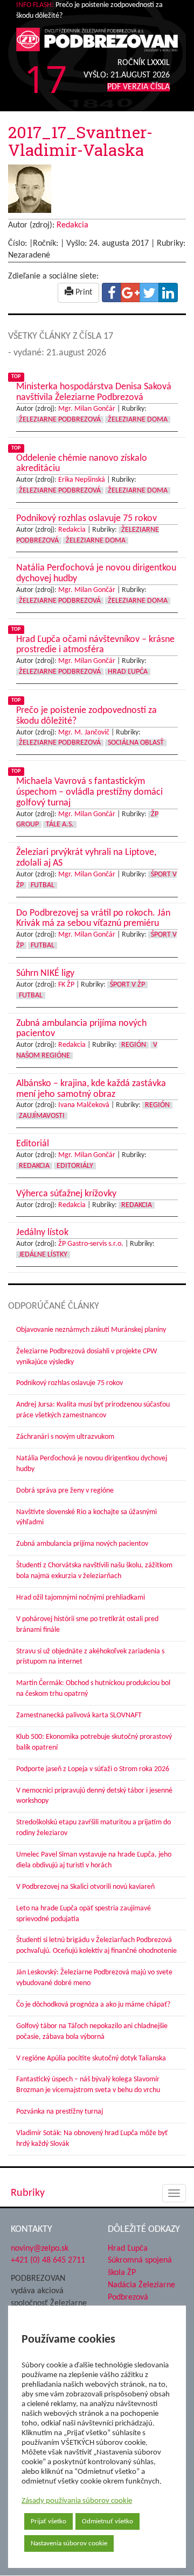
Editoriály (75, 1166)
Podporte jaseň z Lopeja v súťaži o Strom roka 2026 (93, 1769)
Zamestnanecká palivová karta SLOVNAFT (79, 1715)
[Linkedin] (168, 292)
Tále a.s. (60, 825)
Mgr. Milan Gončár (87, 409)
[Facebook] (112, 292)
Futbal (43, 885)
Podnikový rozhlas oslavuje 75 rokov (70, 1383)
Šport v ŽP (127, 985)
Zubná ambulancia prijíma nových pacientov (82, 1544)
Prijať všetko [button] (48, 2521)
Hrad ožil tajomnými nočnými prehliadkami (81, 1598)
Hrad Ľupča (128, 672)
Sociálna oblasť (136, 743)
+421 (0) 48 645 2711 (48, 2260)
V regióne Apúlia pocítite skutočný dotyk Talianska (91, 2058)
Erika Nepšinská (82, 480)
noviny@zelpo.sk (40, 2249)
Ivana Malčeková (84, 1105)
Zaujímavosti (42, 1116)
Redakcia (72, 225)
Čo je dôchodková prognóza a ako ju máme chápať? (93, 2005)
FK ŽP (66, 985)
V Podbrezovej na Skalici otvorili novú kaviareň (85, 1887)
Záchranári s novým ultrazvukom (65, 1437)
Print (83, 292)
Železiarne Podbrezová (60, 420)
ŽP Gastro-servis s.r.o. (91, 1244)
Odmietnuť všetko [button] (108, 2521)
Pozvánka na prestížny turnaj (60, 2112)
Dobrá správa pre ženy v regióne (65, 1491)
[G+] (130, 292)
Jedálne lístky (43, 1255)
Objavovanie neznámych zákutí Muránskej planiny (91, 1330)
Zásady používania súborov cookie (77, 2501)
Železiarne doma (138, 420)
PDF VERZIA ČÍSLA (138, 87)
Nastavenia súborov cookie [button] (69, 2543)
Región (134, 1045)
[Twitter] (149, 292)
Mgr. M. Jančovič (84, 733)
